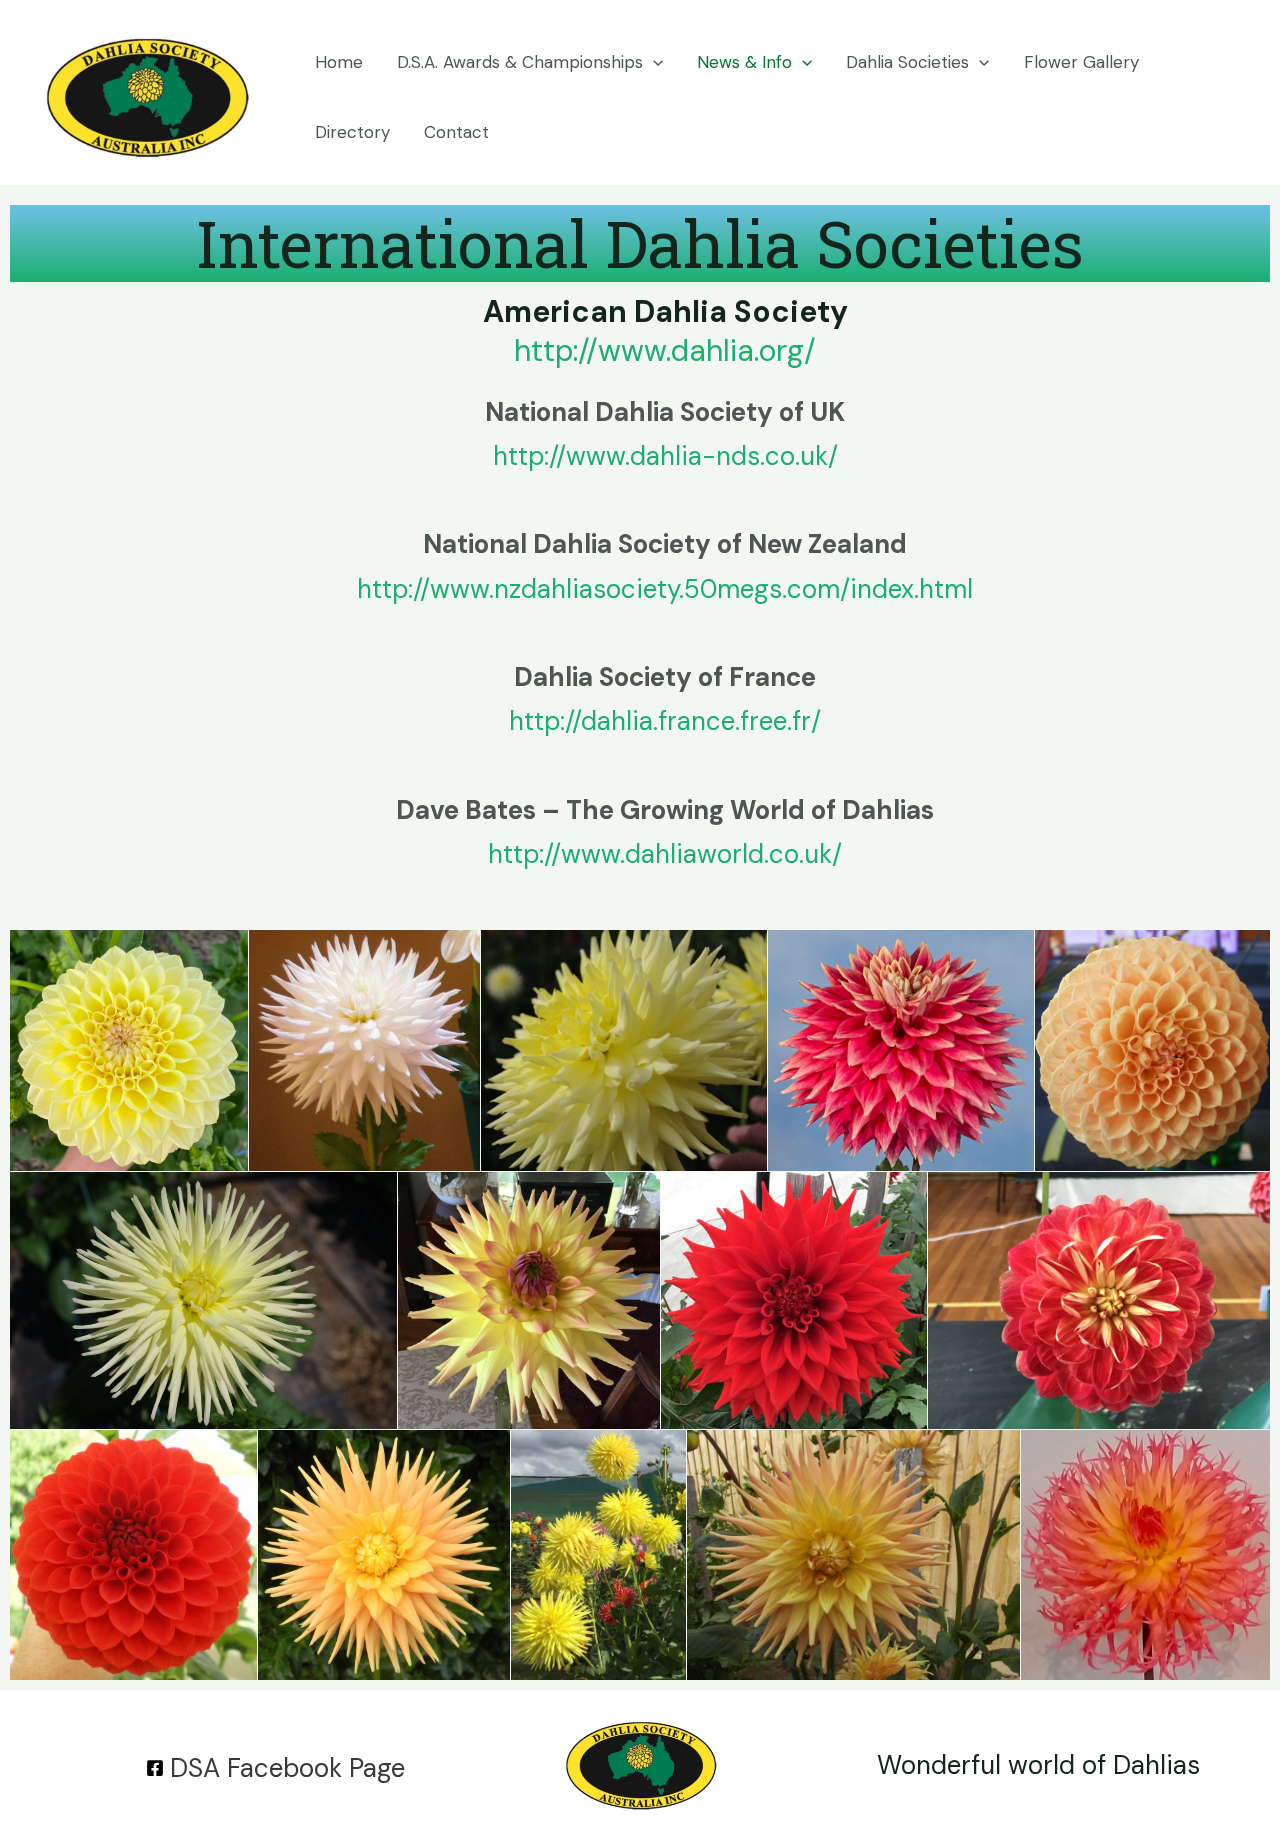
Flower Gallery (1081, 62)
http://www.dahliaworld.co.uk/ (665, 854)
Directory (352, 132)
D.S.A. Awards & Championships (520, 62)
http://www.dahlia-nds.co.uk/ (665, 456)
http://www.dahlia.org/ (665, 350)
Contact (456, 132)
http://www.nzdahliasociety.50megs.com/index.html (665, 589)
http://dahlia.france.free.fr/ (665, 721)
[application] (653, 62)
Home (339, 62)
